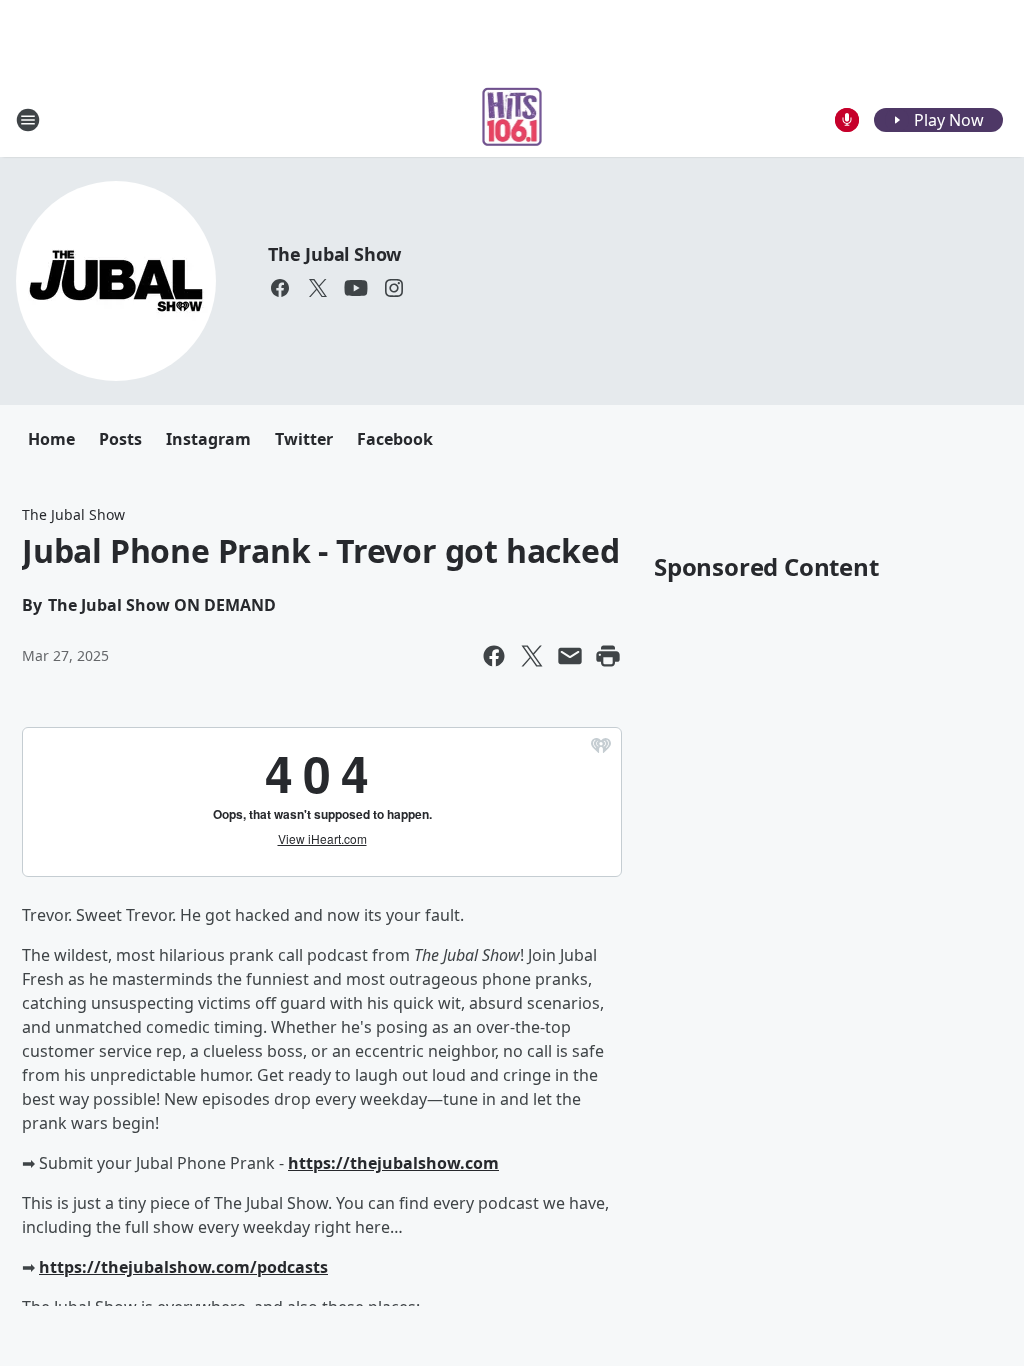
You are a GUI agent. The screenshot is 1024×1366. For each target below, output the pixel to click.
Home (51, 439)
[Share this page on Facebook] (494, 656)
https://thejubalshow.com (393, 1163)
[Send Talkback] (847, 120)
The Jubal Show (334, 254)
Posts (120, 439)
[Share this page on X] (532, 656)
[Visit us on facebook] (280, 288)
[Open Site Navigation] (28, 120)
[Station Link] (512, 119)
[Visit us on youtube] (356, 288)
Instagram (208, 439)
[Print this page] (608, 656)
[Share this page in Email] (570, 656)
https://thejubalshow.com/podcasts (183, 1267)
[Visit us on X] (318, 288)
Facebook (395, 439)
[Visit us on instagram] (394, 288)
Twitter (304, 439)
